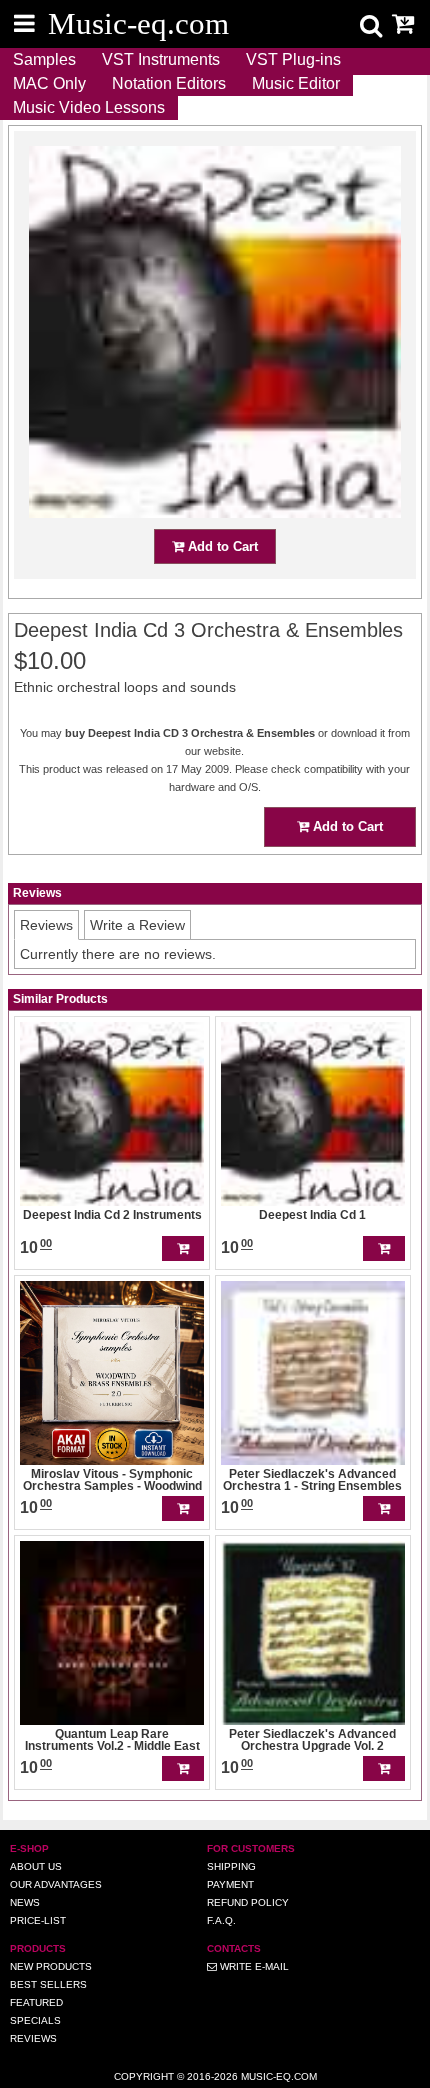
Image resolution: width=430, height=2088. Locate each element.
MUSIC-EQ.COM (279, 2076)
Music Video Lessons (89, 107)
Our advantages (56, 1884)
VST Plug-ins (293, 59)
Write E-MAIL (253, 1966)
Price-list (38, 1920)
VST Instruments (161, 59)
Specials (35, 2020)
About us (36, 1866)
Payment (230, 1884)
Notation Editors (169, 83)
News (25, 1902)
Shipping (231, 1866)
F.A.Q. (221, 1920)
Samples (44, 59)
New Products (51, 1966)
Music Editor (296, 83)
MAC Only (49, 83)
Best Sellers (48, 1984)
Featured (36, 2002)
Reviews (33, 2038)
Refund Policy (248, 1902)
